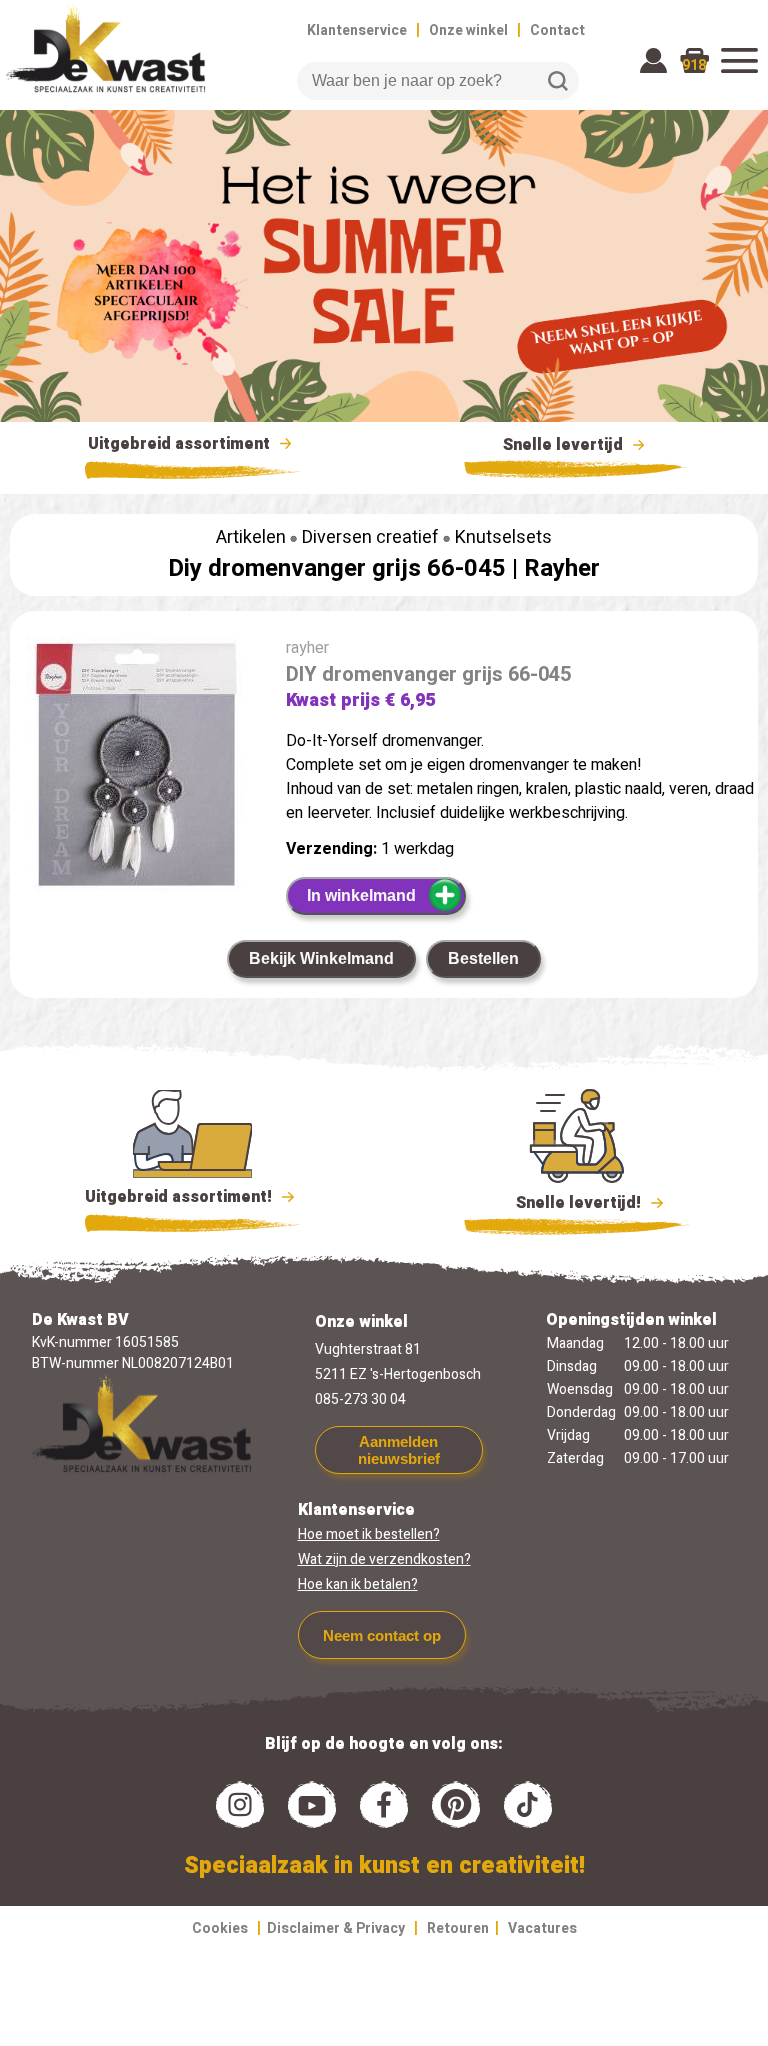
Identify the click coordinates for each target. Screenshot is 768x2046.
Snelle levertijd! (564, 1203)
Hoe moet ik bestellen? (369, 1534)
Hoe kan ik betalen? (358, 1584)
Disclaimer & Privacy (336, 1928)
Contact (557, 30)
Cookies (220, 1928)
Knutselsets (503, 537)
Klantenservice (357, 30)
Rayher (562, 568)
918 (694, 65)
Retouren (458, 1928)
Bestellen (483, 958)
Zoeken (558, 81)
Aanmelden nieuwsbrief (399, 1450)
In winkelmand (361, 895)
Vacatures (542, 1928)
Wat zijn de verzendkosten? (384, 1559)
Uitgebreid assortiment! (180, 1197)
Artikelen (251, 537)
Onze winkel (468, 30)
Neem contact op (382, 1635)
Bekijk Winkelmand (321, 958)
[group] (138, 768)
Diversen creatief (370, 537)
